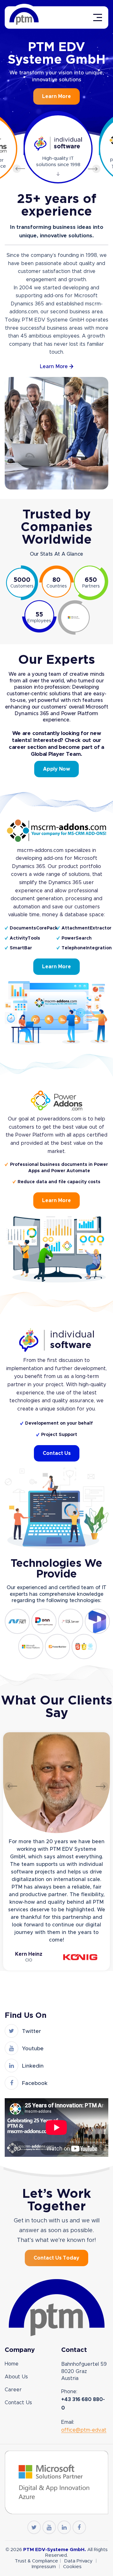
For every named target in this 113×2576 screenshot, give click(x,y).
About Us (16, 2377)
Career (13, 2390)
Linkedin (33, 2066)
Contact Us (57, 1453)
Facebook (35, 2083)
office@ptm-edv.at (84, 2430)
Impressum (44, 2567)
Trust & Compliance (36, 2561)
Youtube (33, 2049)
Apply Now (56, 769)
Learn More (56, 96)
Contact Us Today (56, 2258)
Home (12, 2364)
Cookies (72, 2567)
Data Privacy (79, 2561)
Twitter (31, 2031)
